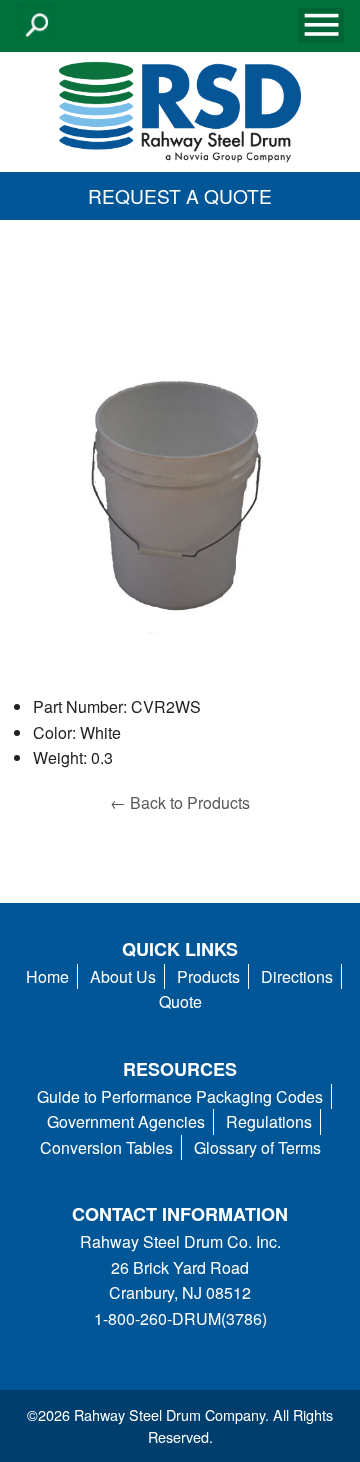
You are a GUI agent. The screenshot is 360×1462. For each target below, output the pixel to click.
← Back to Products (180, 802)
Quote (180, 1001)
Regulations (269, 1121)
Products (208, 976)
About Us (123, 976)
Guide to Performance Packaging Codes (180, 1096)
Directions (297, 976)
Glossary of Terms (257, 1147)
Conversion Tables (106, 1147)
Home (47, 976)
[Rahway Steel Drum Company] (180, 109)
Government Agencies (126, 1121)
